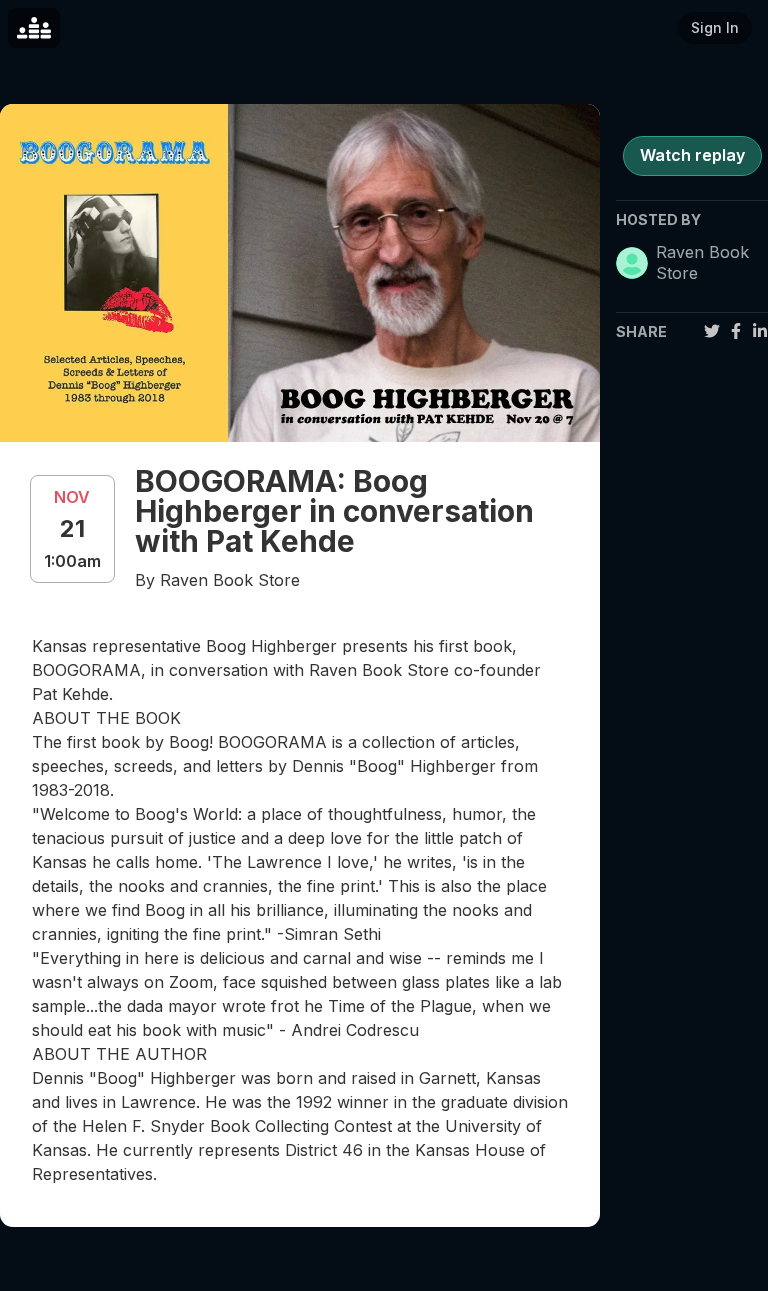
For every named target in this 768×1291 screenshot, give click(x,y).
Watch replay (692, 155)
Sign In (715, 27)
